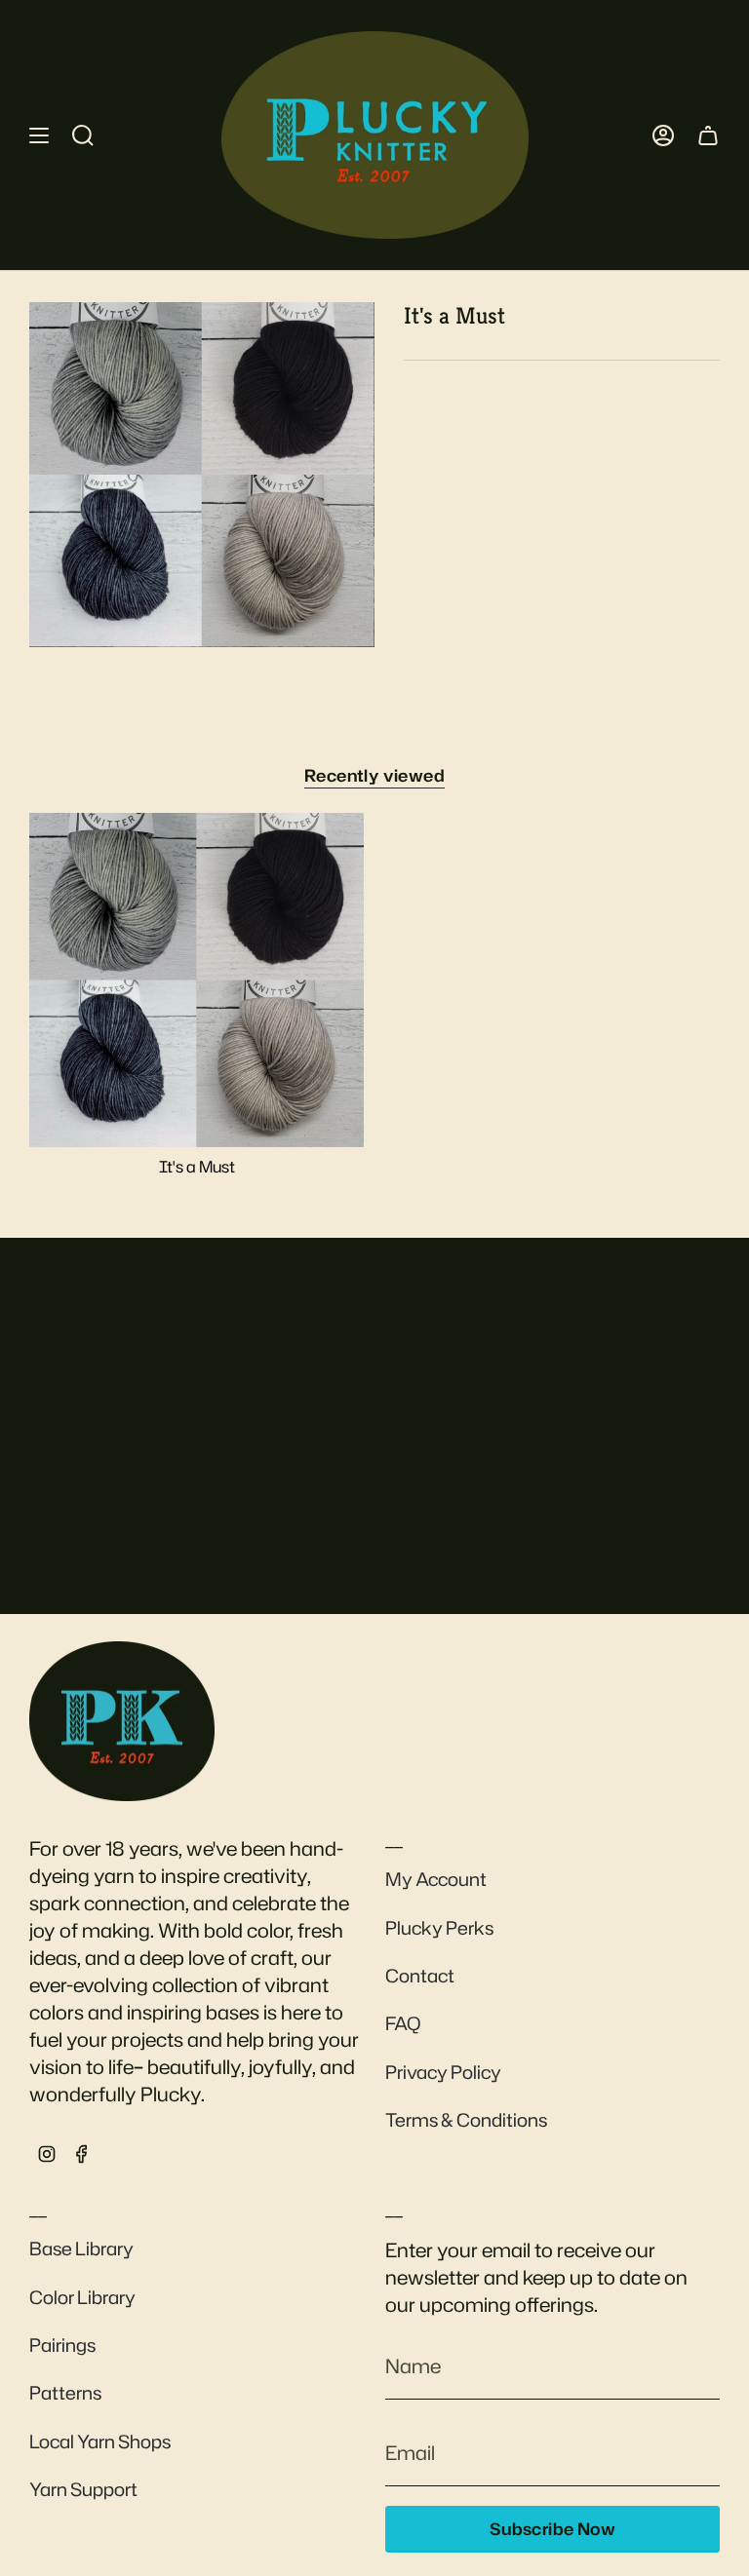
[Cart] (708, 135)
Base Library (81, 2249)
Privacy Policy (443, 2072)
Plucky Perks (439, 1928)
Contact (420, 1976)
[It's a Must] (197, 980)
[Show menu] (39, 135)
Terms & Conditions (466, 2120)
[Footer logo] (122, 1721)
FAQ (403, 2023)
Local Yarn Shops (100, 2441)
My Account (436, 1879)
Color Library (82, 2297)
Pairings (62, 2345)
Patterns (65, 2393)
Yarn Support (83, 2489)
